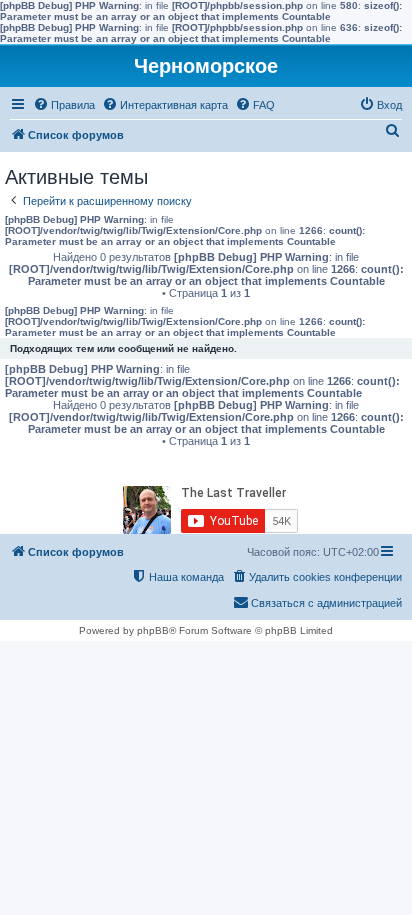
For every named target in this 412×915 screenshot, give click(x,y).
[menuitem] (64, 105)
